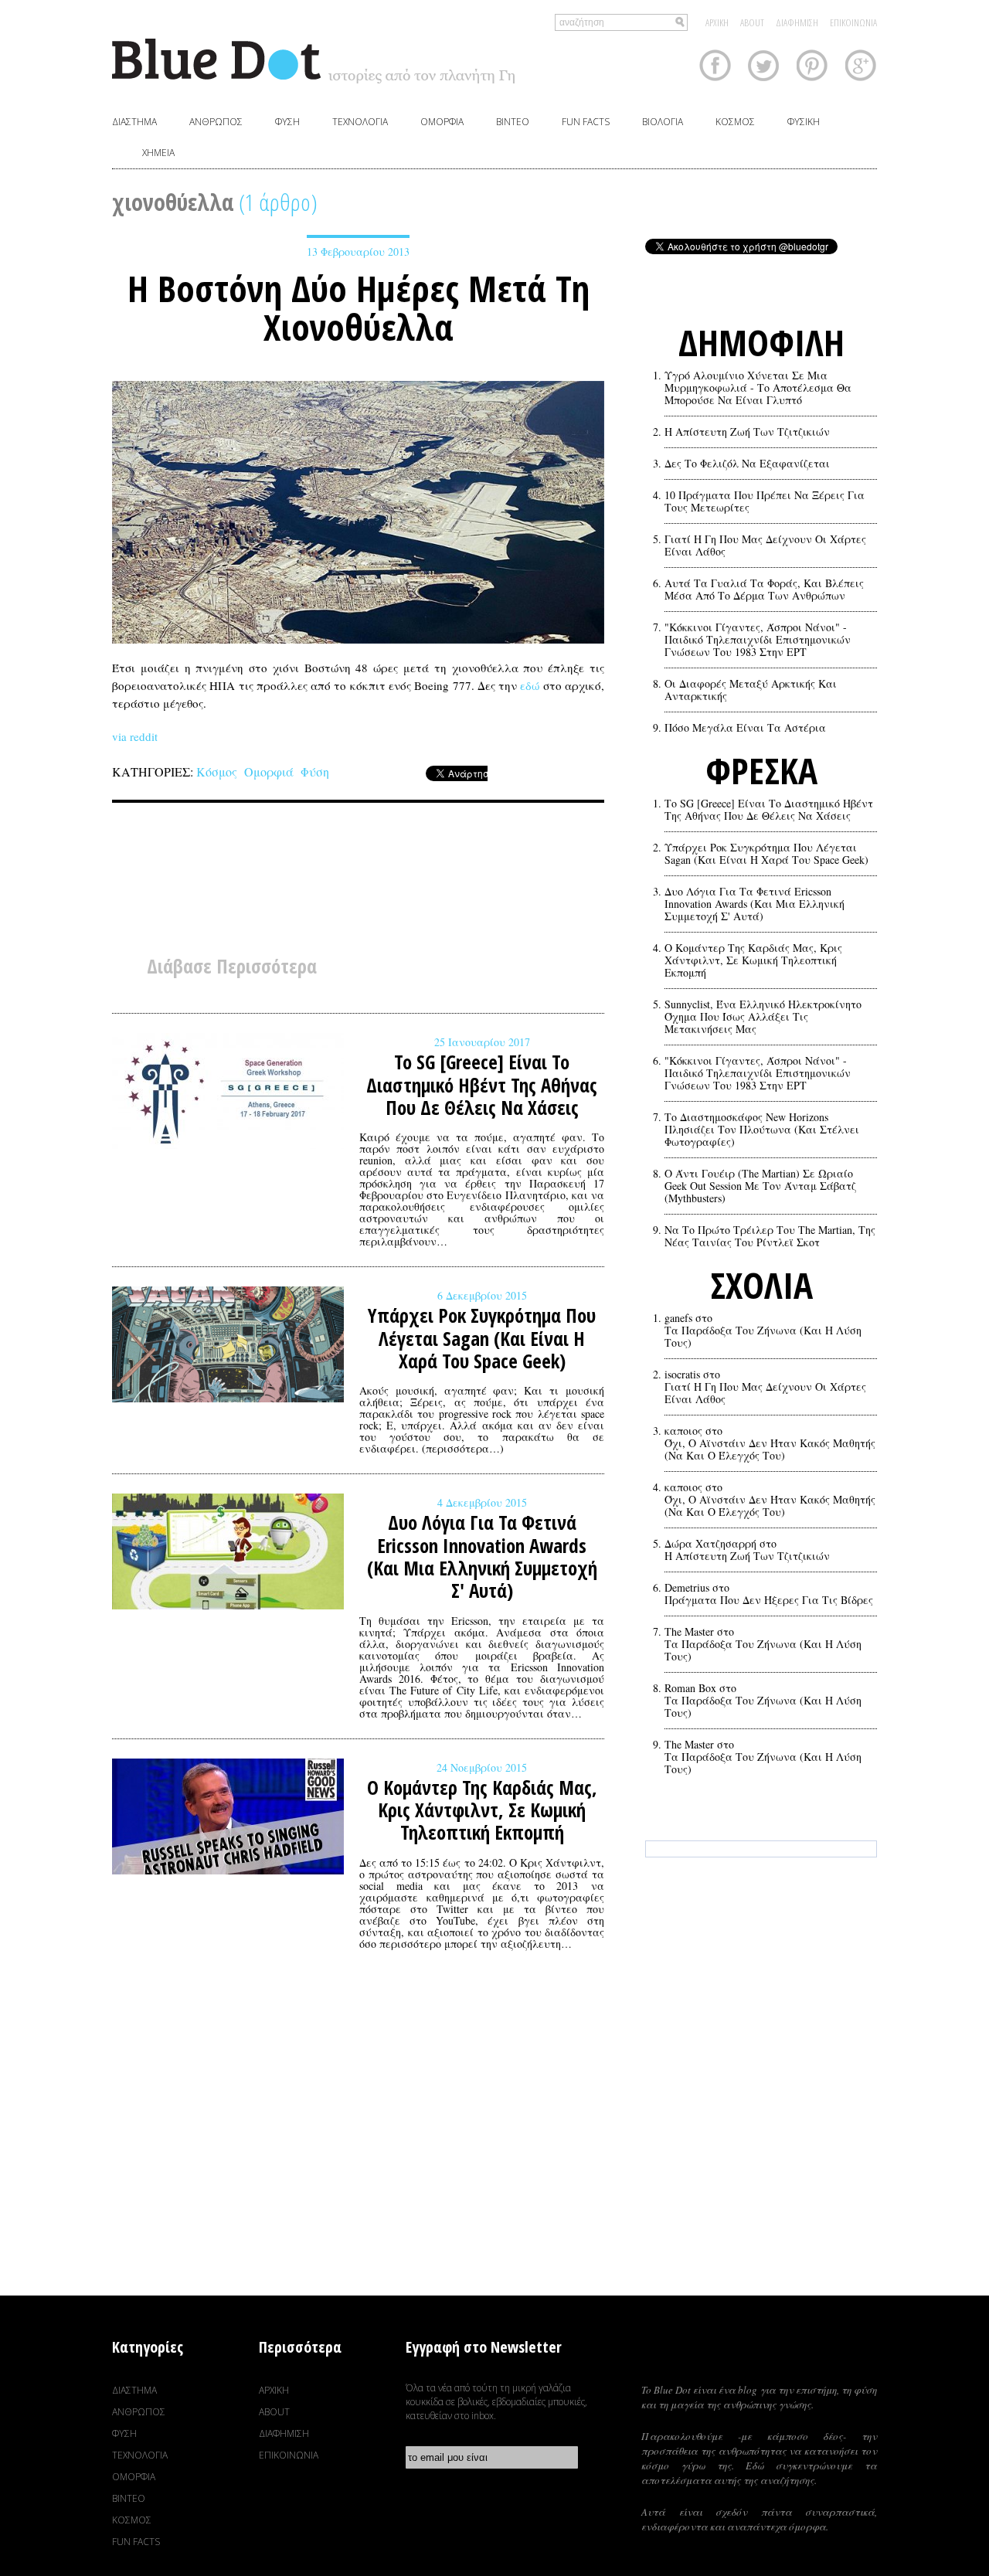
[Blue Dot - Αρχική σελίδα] (313, 61)
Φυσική (804, 122)
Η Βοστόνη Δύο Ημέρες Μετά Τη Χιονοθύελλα (359, 308)
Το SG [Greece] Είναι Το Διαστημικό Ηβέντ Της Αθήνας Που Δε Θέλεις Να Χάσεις (769, 810)
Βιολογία (663, 122)
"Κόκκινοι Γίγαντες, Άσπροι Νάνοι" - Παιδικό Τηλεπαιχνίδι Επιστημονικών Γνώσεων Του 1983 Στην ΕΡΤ (758, 640)
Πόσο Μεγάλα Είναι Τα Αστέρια (745, 728)
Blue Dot (760, 2357)
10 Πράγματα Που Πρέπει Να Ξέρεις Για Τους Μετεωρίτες (765, 501)
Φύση (287, 122)
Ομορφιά (442, 122)
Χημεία (158, 153)
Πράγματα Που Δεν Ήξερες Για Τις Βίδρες (769, 1600)
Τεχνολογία (360, 122)
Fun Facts (586, 122)
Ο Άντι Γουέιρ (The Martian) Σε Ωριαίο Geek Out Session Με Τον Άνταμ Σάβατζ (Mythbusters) (760, 1186)
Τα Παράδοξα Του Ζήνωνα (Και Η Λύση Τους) (763, 1337)
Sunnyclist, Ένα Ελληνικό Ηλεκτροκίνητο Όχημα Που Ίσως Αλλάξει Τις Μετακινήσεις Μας (763, 1017)
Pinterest (812, 65)
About (752, 22)
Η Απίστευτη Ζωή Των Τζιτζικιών (747, 432)
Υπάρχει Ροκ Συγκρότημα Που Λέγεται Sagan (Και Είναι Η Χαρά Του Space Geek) (766, 854)
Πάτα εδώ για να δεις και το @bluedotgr (761, 1917)
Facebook (715, 65)
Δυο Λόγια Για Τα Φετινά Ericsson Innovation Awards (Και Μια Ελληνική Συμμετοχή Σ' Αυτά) (754, 904)
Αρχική (717, 22)
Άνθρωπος (216, 122)
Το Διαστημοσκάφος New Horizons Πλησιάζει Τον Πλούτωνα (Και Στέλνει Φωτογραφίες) (762, 1130)
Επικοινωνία (853, 22)
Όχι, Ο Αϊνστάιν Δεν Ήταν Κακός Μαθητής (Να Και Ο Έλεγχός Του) (770, 1449)
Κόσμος (735, 122)
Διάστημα (134, 122)
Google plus (861, 65)
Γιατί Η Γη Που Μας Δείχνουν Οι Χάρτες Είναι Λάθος (765, 545)
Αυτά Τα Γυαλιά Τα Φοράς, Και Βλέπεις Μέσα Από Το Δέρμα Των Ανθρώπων (764, 590)
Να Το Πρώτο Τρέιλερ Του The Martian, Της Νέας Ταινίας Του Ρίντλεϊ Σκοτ (770, 1236)
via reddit (135, 736)
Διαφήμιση (797, 22)
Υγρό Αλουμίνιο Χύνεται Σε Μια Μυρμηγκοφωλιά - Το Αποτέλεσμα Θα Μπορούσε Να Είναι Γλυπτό (758, 388)
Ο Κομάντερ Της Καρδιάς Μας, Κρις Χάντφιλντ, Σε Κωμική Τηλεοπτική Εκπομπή (753, 960)
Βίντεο (513, 122)
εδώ (530, 685)
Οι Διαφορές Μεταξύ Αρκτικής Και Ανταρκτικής (751, 690)
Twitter (764, 65)
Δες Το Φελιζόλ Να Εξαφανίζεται (747, 464)
